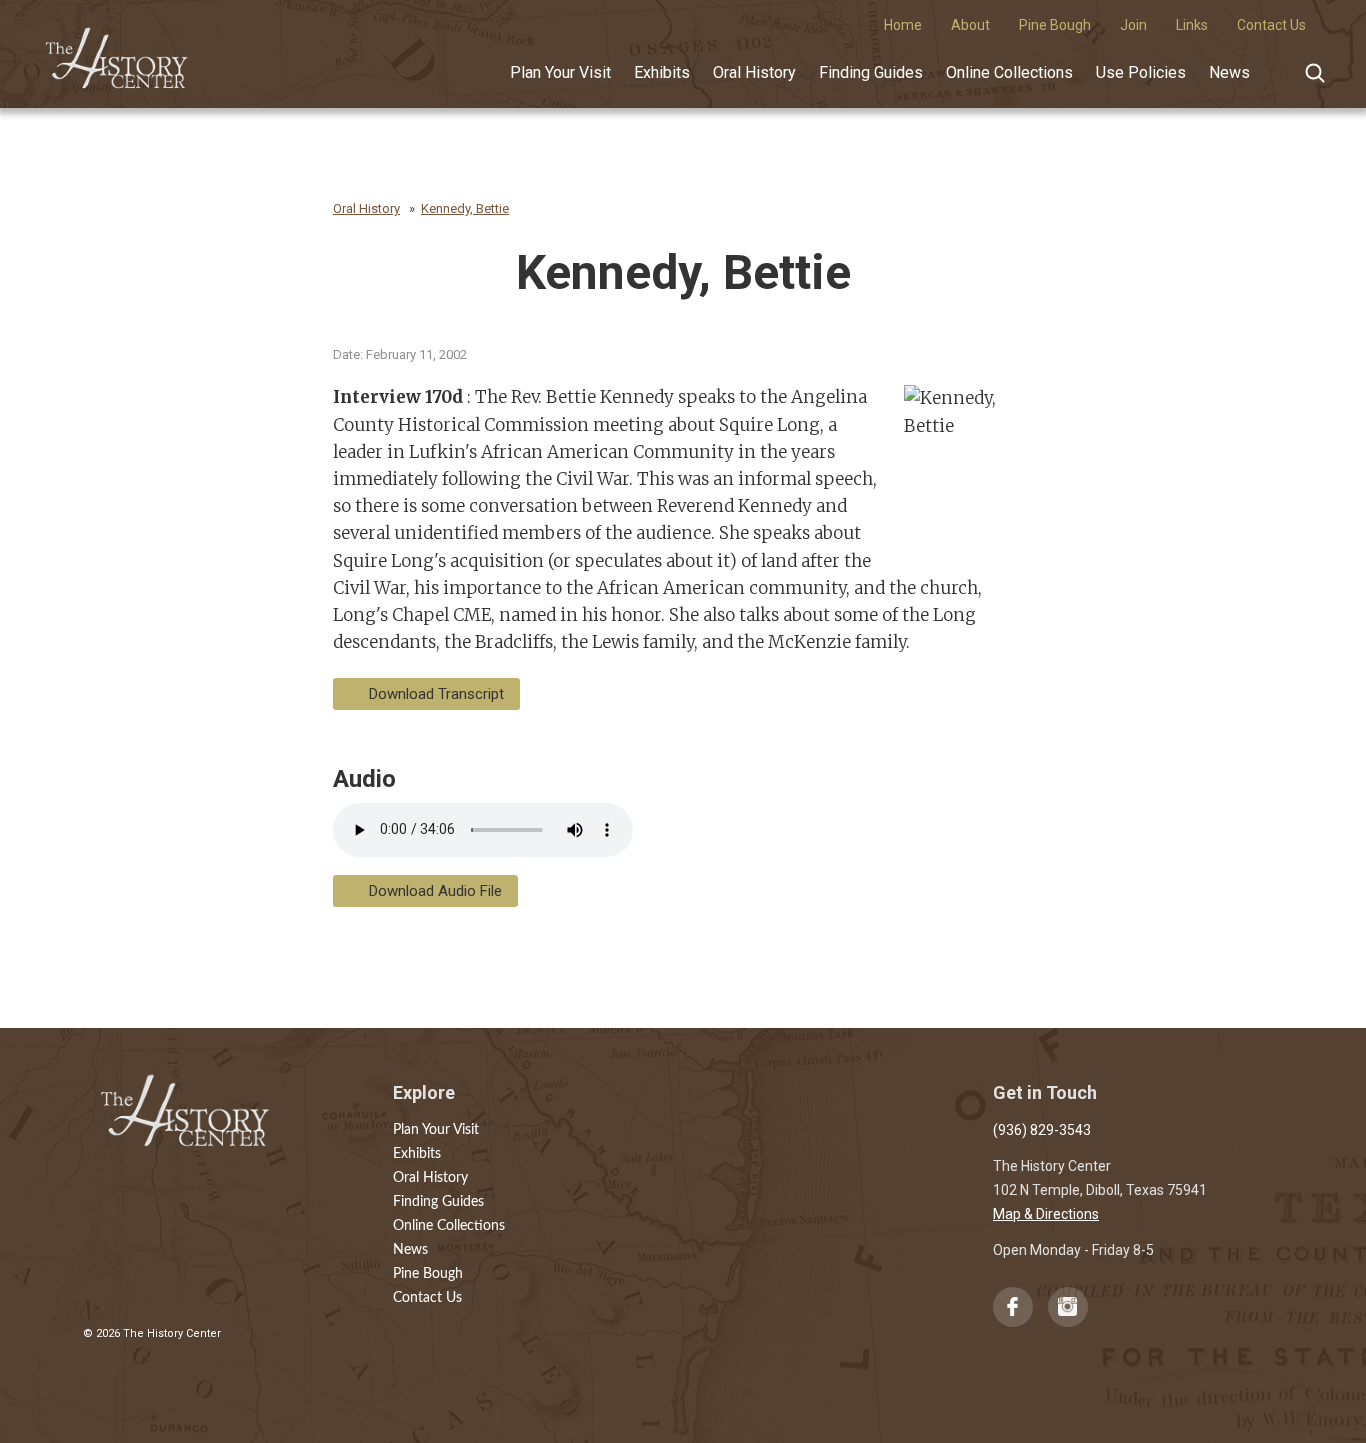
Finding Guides (871, 72)
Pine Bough (428, 1274)
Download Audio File (435, 891)
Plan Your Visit (560, 72)
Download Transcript (436, 694)
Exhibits (662, 72)
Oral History (754, 72)
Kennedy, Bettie (465, 208)
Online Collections (1009, 72)
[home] (117, 51)
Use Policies (1141, 72)
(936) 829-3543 (1042, 1130)
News (1229, 72)
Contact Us (427, 1298)
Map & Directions (1046, 1214)
